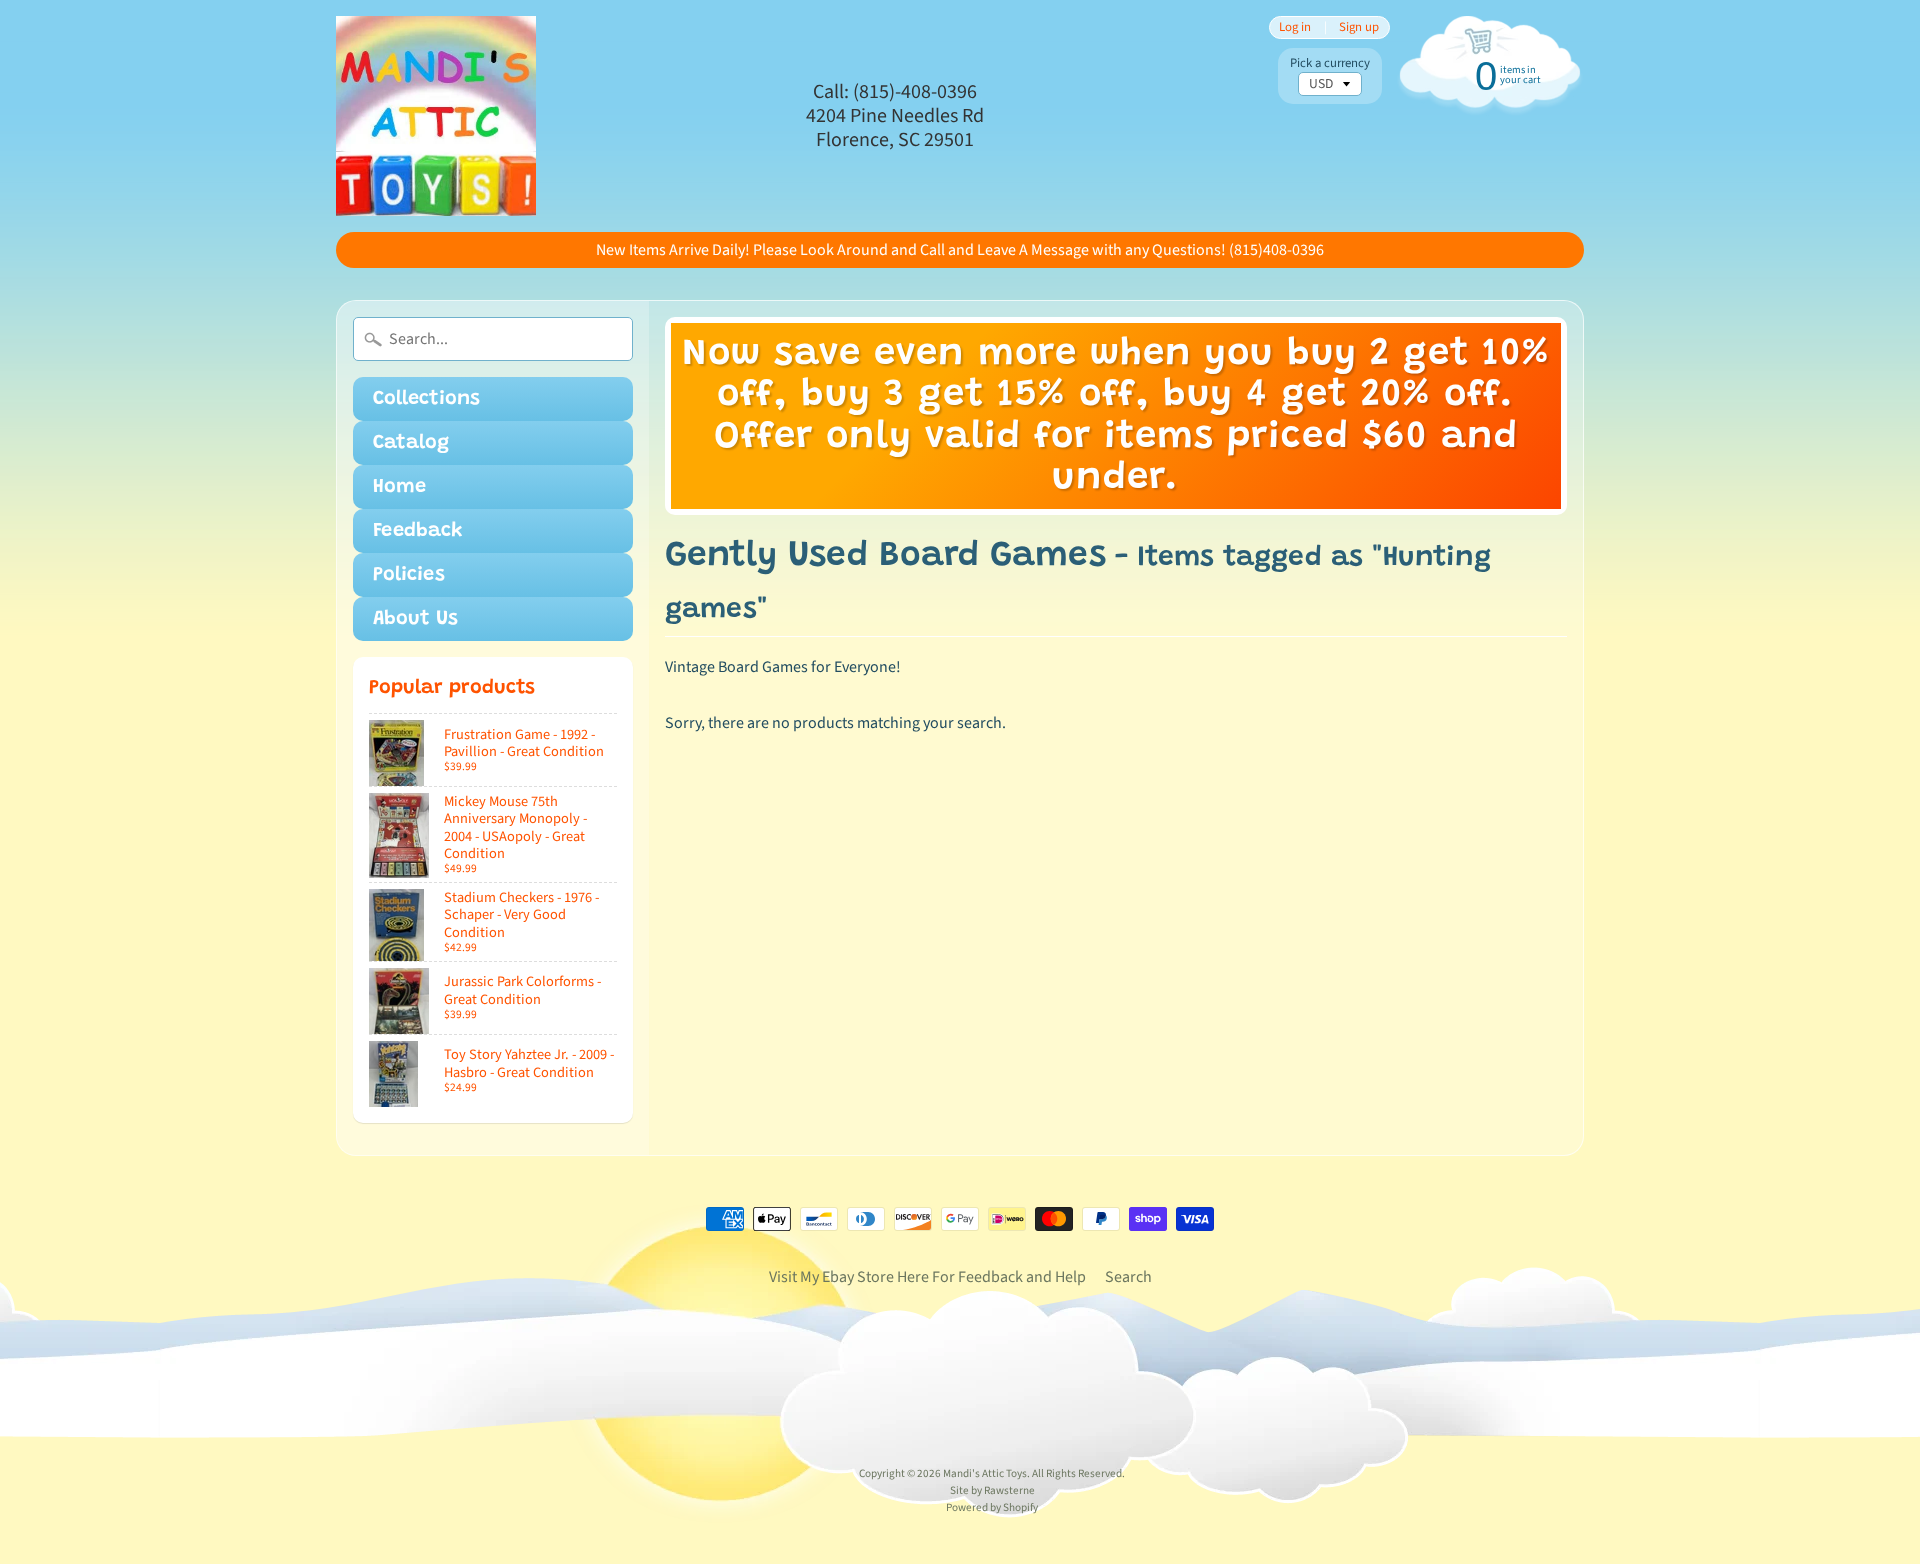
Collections (426, 399)
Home (399, 487)
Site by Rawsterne (992, 1490)
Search (1128, 1277)
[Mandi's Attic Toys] (436, 116)
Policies (409, 575)
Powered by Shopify (992, 1507)
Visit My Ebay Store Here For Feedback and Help (927, 1277)
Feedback (418, 531)
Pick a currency (1330, 63)
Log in (1295, 27)
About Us (415, 619)
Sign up (1359, 27)
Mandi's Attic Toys (985, 1473)
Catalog (411, 443)
